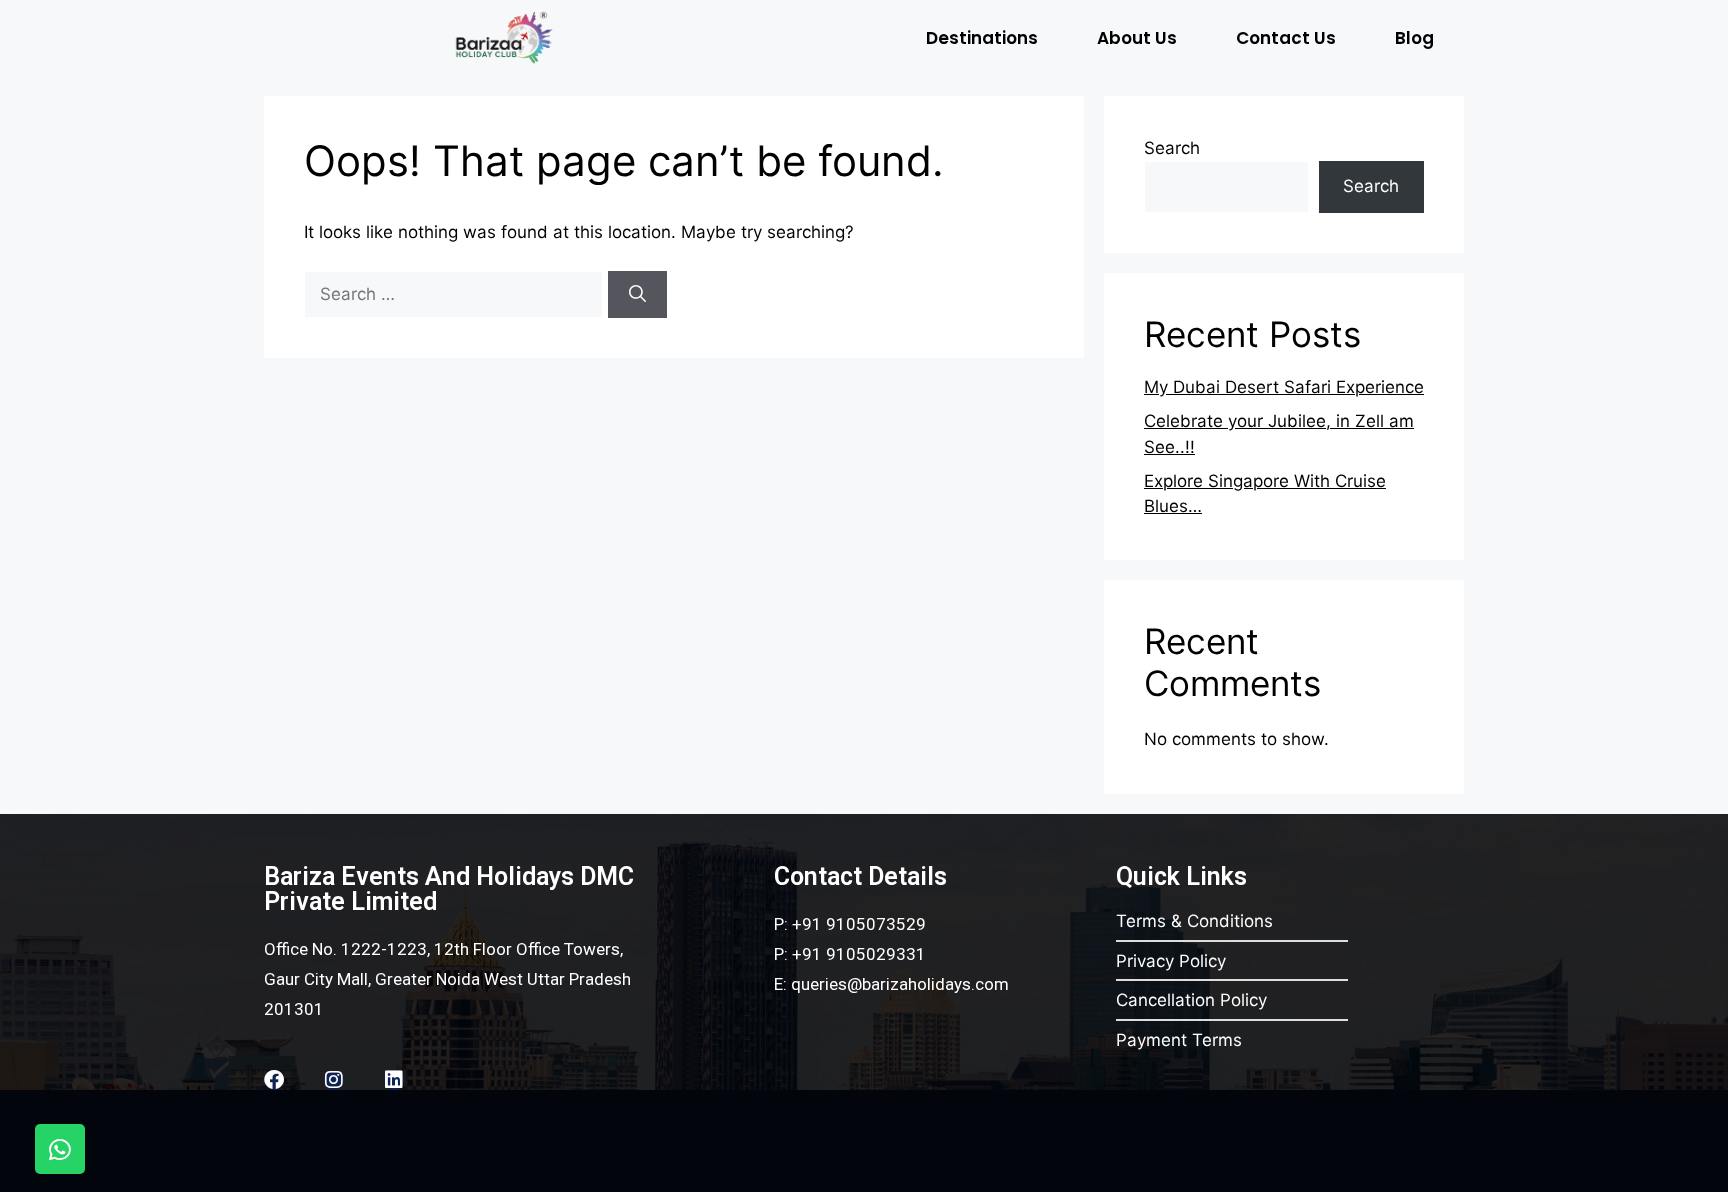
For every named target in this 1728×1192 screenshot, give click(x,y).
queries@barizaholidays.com (900, 984)
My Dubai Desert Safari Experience (1284, 387)
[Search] (637, 295)
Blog (1414, 38)
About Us (1137, 38)
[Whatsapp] (60, 1149)
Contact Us (1286, 38)
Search (1172, 148)
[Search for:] (456, 294)
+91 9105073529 (859, 924)
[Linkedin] (394, 1080)
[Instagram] (334, 1080)
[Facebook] (274, 1080)
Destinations (982, 38)
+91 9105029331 (859, 954)
